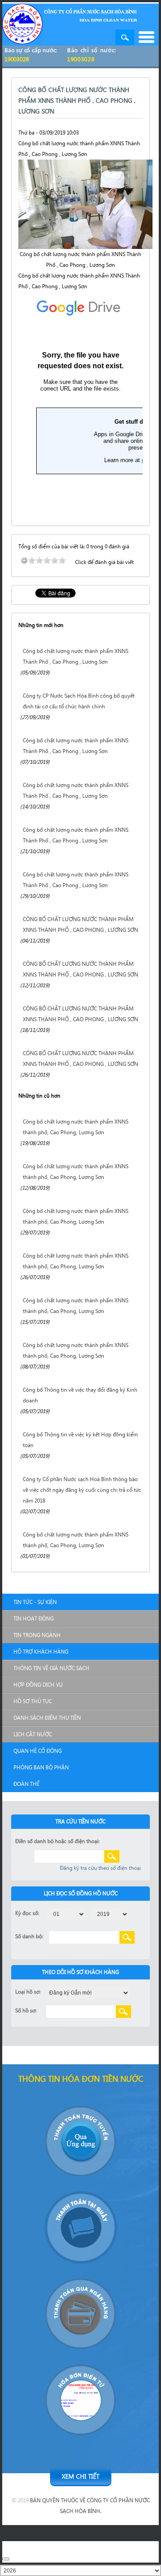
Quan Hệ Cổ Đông (38, 1751)
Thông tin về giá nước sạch (51, 1668)
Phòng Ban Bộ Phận (41, 1767)
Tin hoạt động (34, 1618)
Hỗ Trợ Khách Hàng (41, 1652)
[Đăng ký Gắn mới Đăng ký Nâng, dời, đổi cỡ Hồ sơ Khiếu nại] (89, 1992)
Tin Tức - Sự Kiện (35, 1602)
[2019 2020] (110, 1913)
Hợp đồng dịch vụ (38, 1685)
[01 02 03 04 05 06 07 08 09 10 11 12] (66, 1913)
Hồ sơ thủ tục (33, 1701)
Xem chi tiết (80, 2476)
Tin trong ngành (37, 1635)
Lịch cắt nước (33, 1734)
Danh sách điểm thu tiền (47, 1718)
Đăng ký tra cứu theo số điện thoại (100, 1868)
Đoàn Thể (26, 1784)
